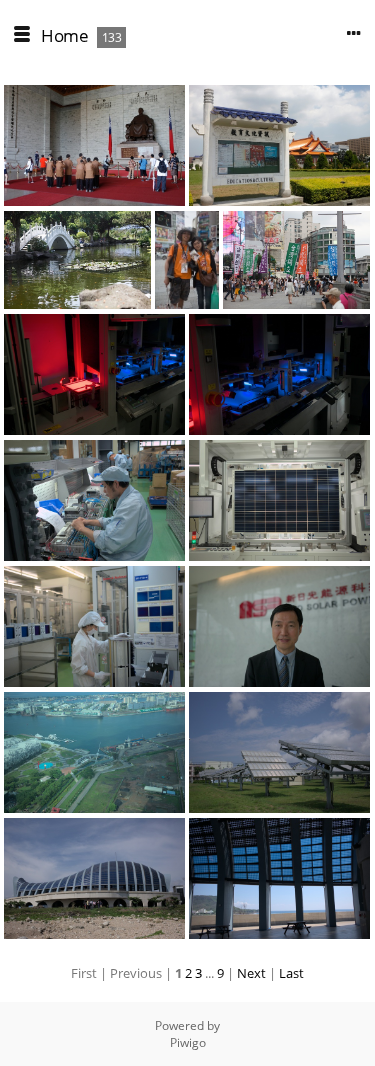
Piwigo (188, 1042)
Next (251, 973)
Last (291, 973)
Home (64, 35)
